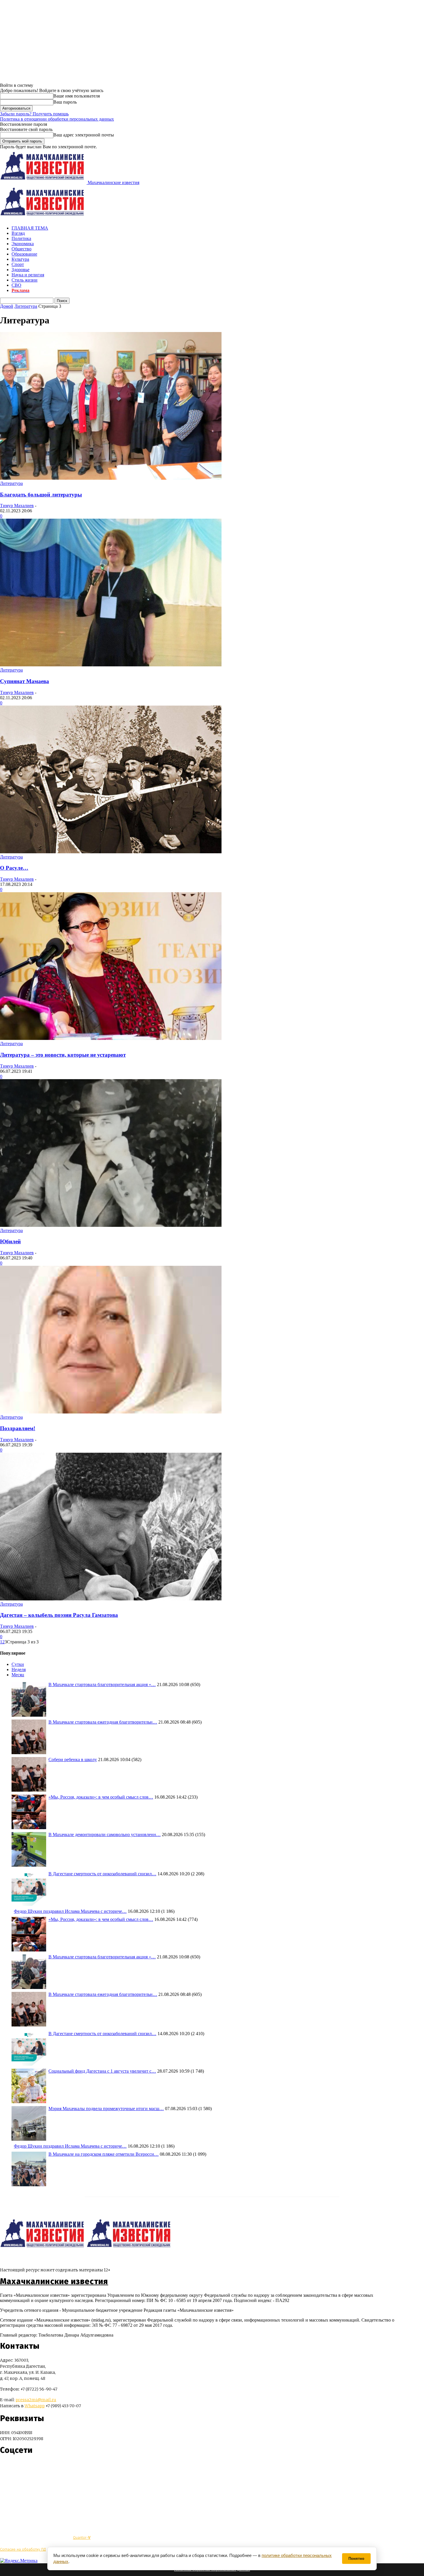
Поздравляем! (18, 1428)
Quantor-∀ (82, 2537)
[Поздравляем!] (111, 1412)
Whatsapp (35, 2406)
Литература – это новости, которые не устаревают (63, 1055)
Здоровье (20, 270)
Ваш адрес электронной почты (84, 135)
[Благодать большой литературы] (111, 478)
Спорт (18, 264)
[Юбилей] (111, 1225)
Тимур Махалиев (17, 506)
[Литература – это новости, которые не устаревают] (111, 1038)
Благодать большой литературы (41, 495)
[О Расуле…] (111, 852)
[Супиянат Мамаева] (111, 665)
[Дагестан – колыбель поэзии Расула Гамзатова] (111, 1599)
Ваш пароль (65, 102)
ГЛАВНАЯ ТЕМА (30, 228)
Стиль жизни (25, 280)
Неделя (19, 1669)
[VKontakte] (15, 2467)
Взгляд (18, 233)
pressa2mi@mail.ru (36, 2400)
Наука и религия (28, 275)
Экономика (23, 244)
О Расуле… (14, 868)
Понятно (356, 2559)
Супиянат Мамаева (25, 681)
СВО (16, 285)
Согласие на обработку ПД (23, 2549)
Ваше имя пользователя (77, 96)
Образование (24, 254)
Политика (21, 238)
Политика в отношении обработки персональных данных (57, 119)
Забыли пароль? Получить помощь (34, 114)
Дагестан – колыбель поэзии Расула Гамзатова (59, 1615)
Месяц (18, 1675)
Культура (20, 259)
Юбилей (10, 1241)
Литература (26, 306)
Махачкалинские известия (54, 2281)
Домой (7, 306)
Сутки (18, 1664)
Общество (21, 249)
